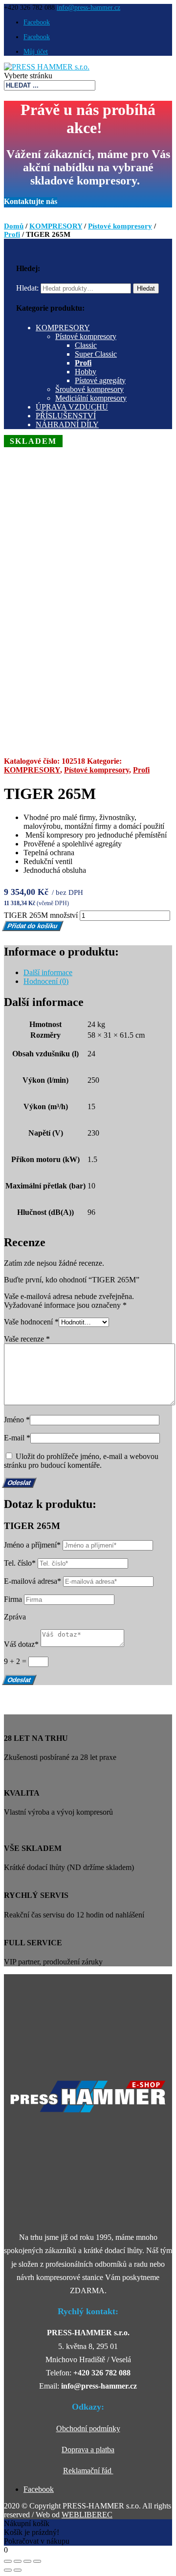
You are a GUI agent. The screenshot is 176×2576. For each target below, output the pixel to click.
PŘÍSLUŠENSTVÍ (66, 416)
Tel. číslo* (20, 1563)
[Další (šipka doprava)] (18, 2570)
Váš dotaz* (21, 1644)
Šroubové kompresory (89, 389)
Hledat (146, 288)
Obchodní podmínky (88, 2428)
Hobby (86, 372)
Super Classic (96, 354)
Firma (13, 1599)
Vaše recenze (27, 1339)
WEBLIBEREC (87, 2515)
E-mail (17, 1438)
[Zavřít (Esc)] (8, 2561)
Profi (12, 234)
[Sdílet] (18, 2561)
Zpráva (15, 1617)
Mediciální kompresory (91, 398)
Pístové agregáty (100, 380)
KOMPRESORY (56, 226)
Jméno (17, 1420)
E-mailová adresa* (33, 1581)
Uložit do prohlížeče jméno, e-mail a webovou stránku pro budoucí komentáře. (81, 1461)
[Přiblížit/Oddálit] (37, 2561)
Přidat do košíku (33, 926)
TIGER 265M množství (41, 915)
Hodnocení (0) (46, 981)
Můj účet (36, 52)
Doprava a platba (88, 2450)
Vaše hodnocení (31, 1322)
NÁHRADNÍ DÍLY (67, 424)
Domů (14, 226)
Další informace (48, 972)
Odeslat (19, 1680)
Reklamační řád (88, 2471)
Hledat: (27, 288)
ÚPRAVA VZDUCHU (72, 407)
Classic (86, 345)
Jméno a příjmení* (32, 1545)
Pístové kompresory (120, 226)
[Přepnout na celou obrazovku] (27, 2561)
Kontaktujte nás (31, 201)
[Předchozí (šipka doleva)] (8, 2570)
